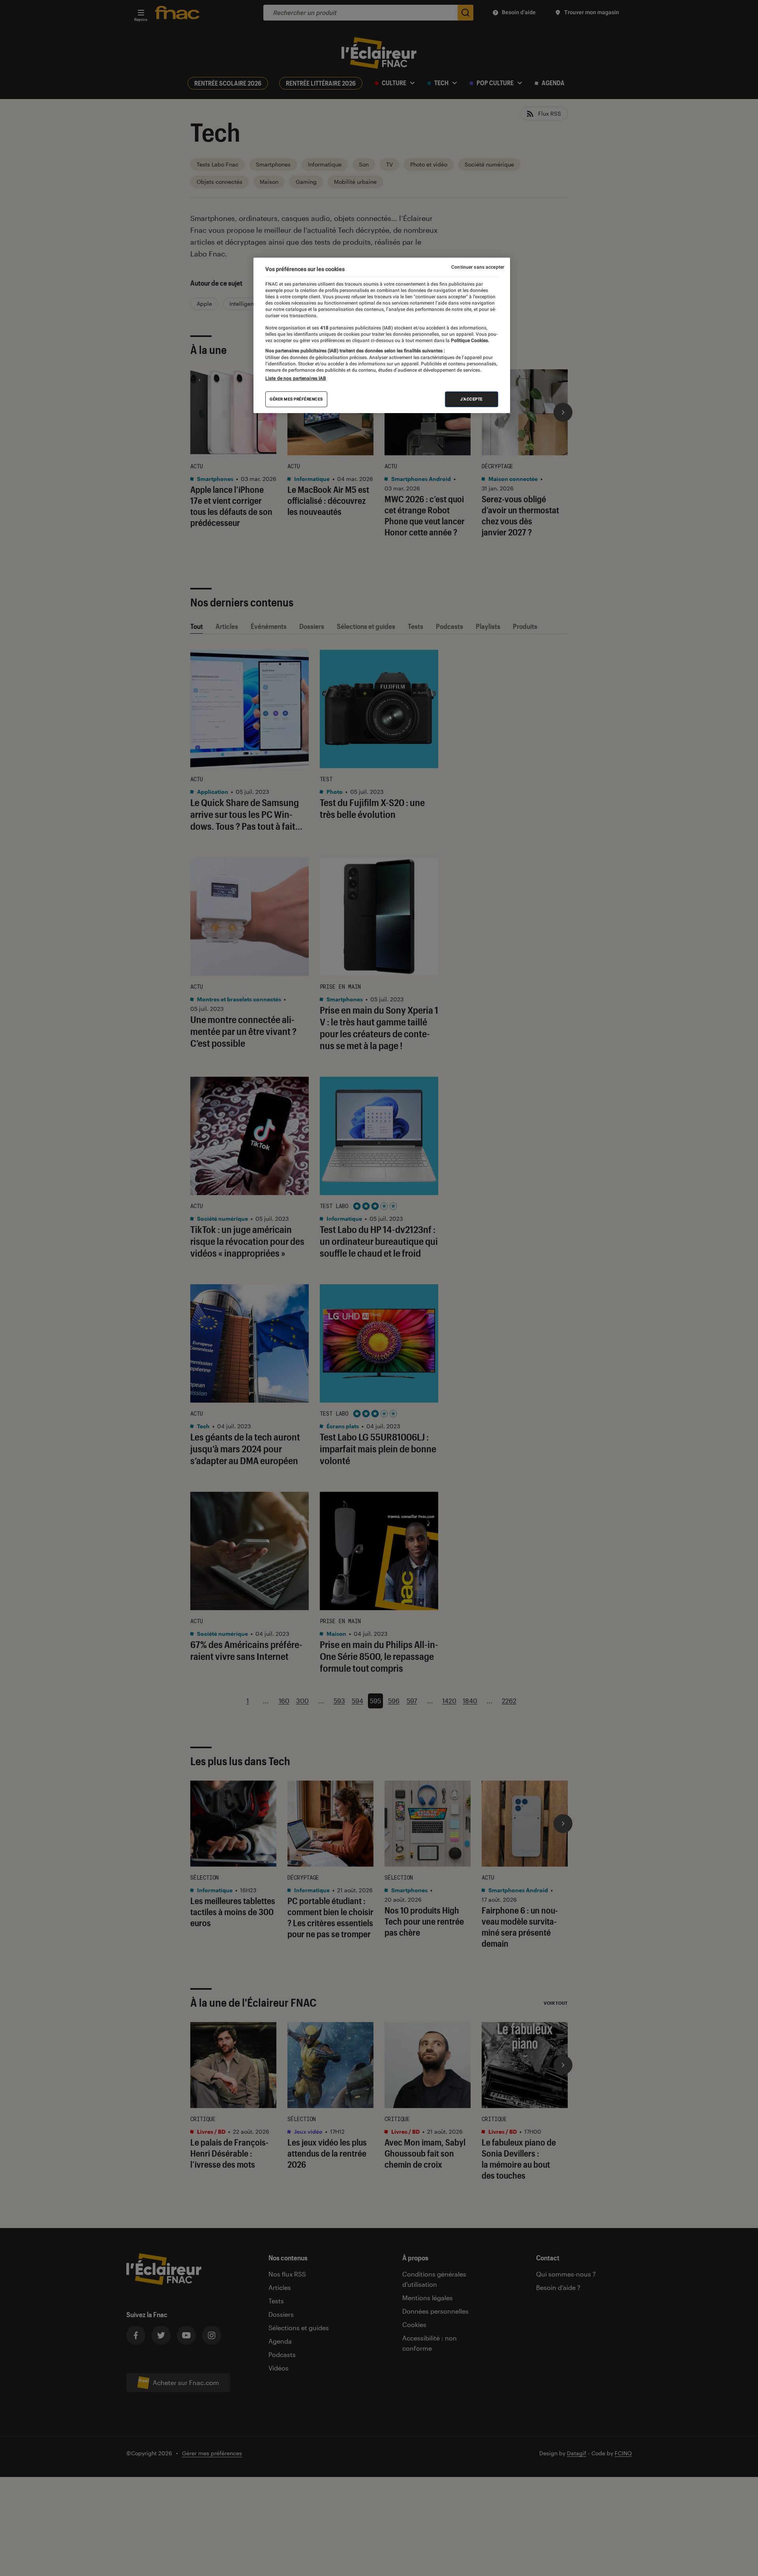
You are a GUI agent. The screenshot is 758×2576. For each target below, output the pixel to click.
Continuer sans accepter (478, 267)
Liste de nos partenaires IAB (296, 378)
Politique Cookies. (469, 340)
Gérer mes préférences (296, 399)
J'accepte (472, 399)
